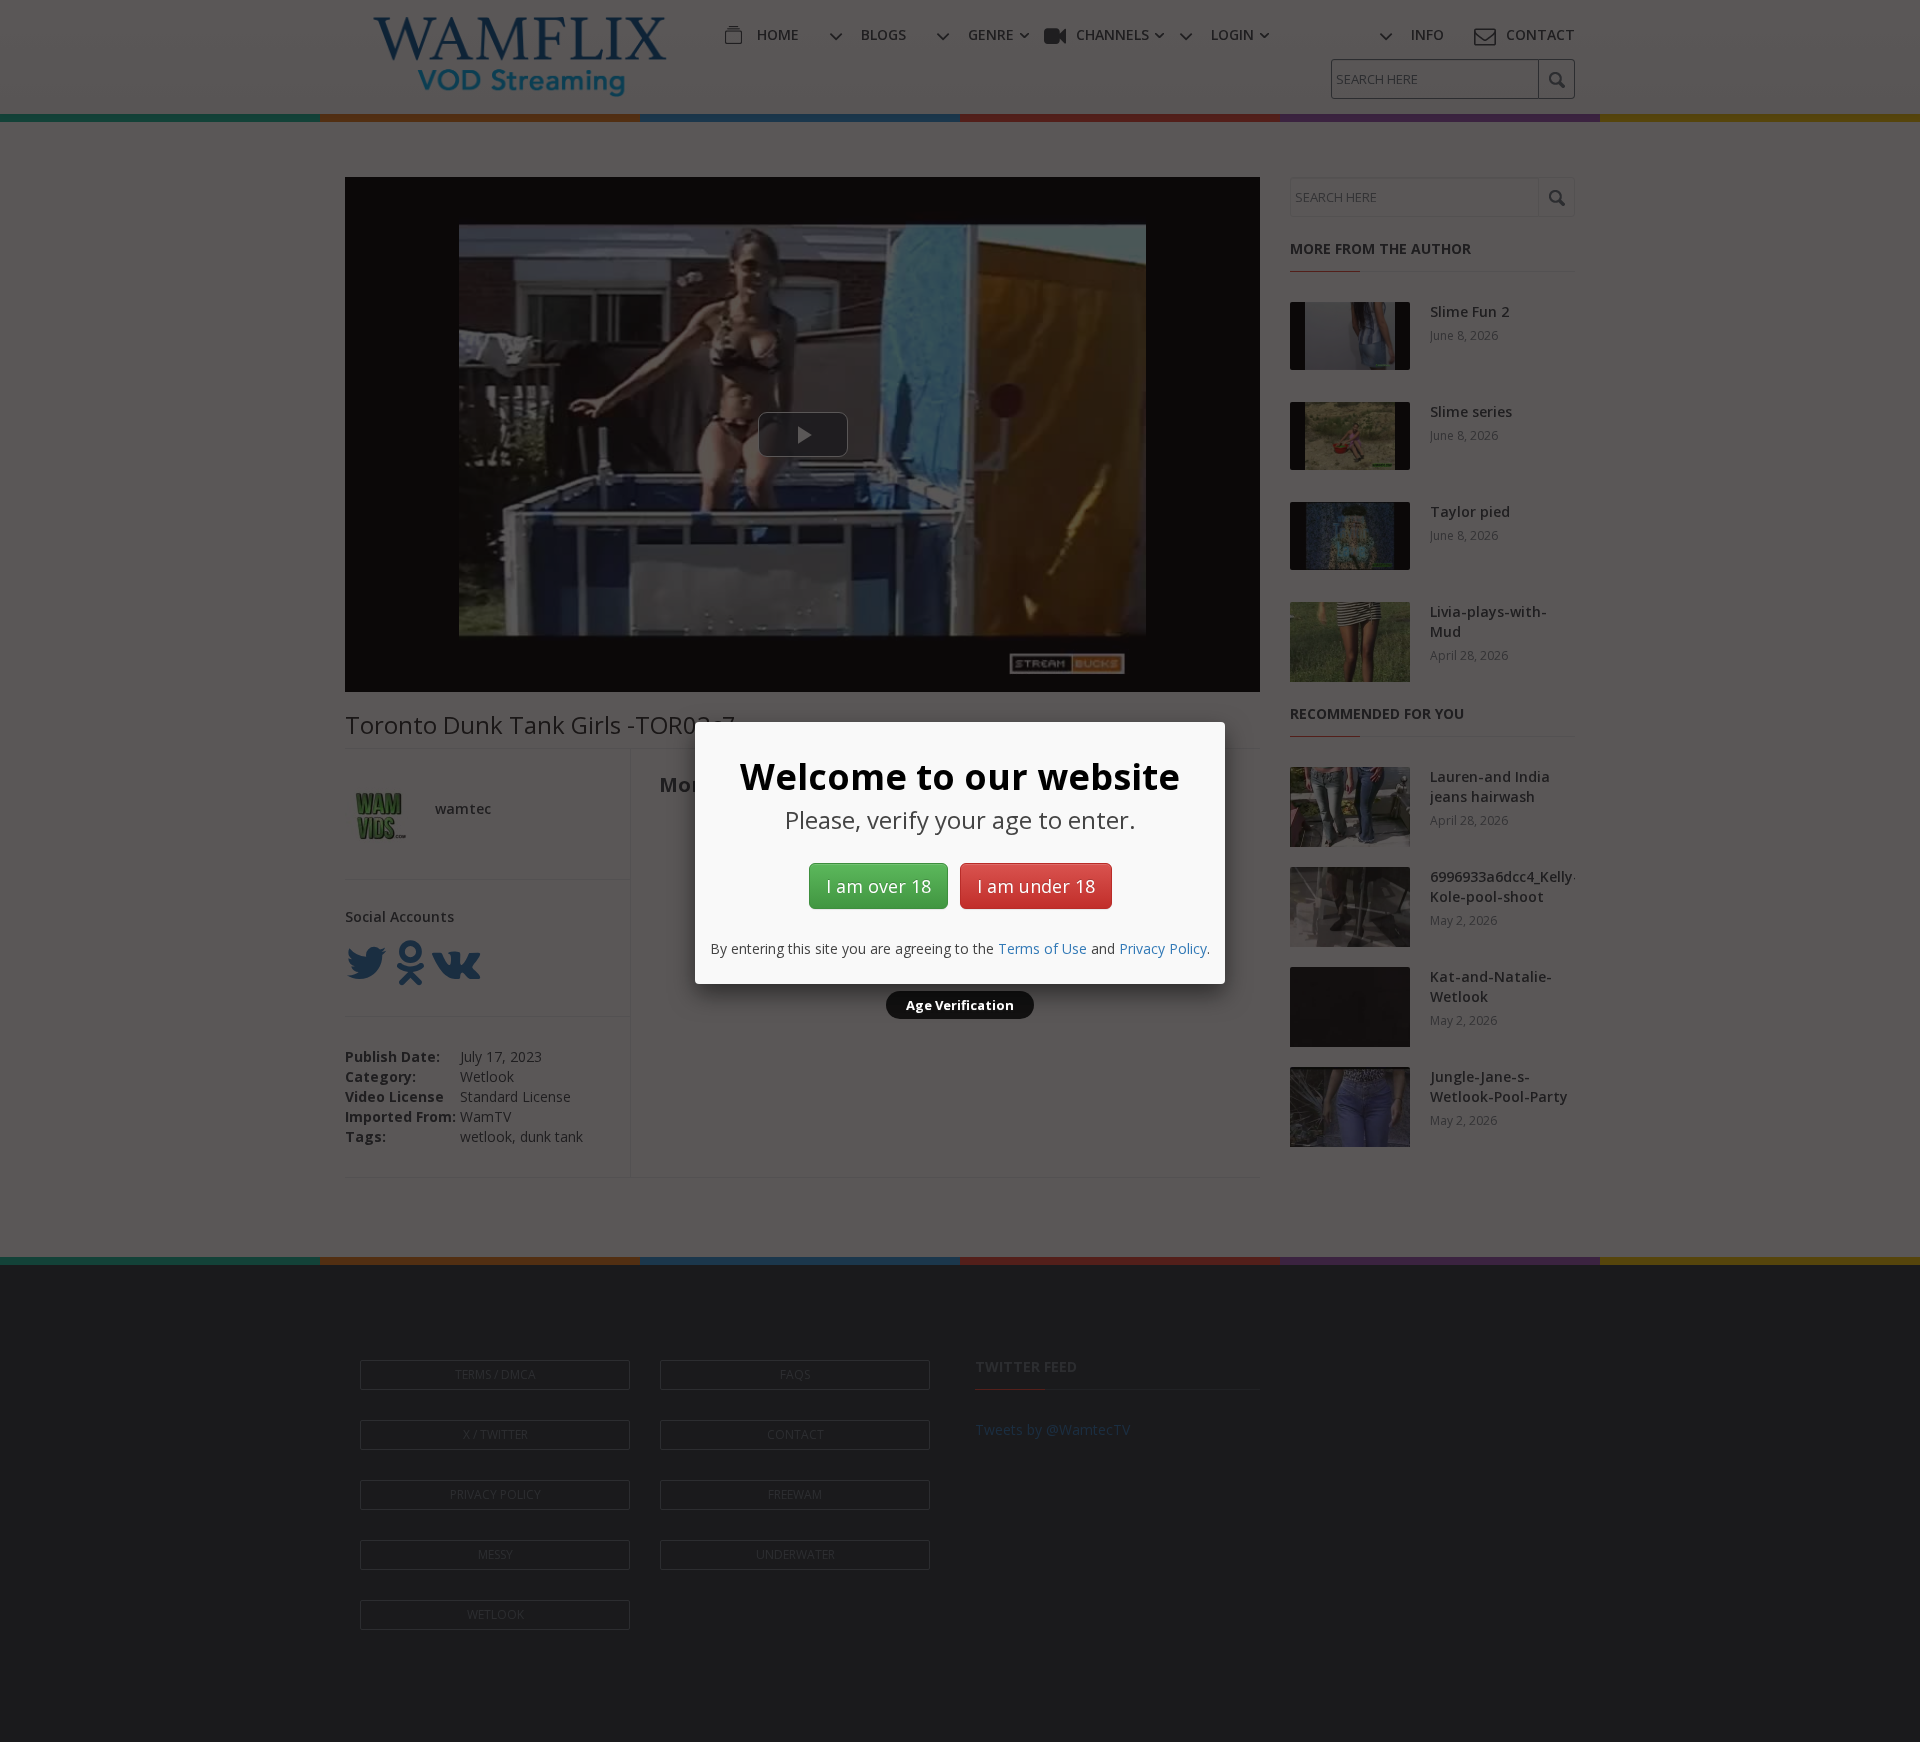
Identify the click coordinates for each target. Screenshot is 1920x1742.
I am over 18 (878, 886)
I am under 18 (1036, 886)
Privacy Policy (1163, 948)
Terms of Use (1042, 948)
